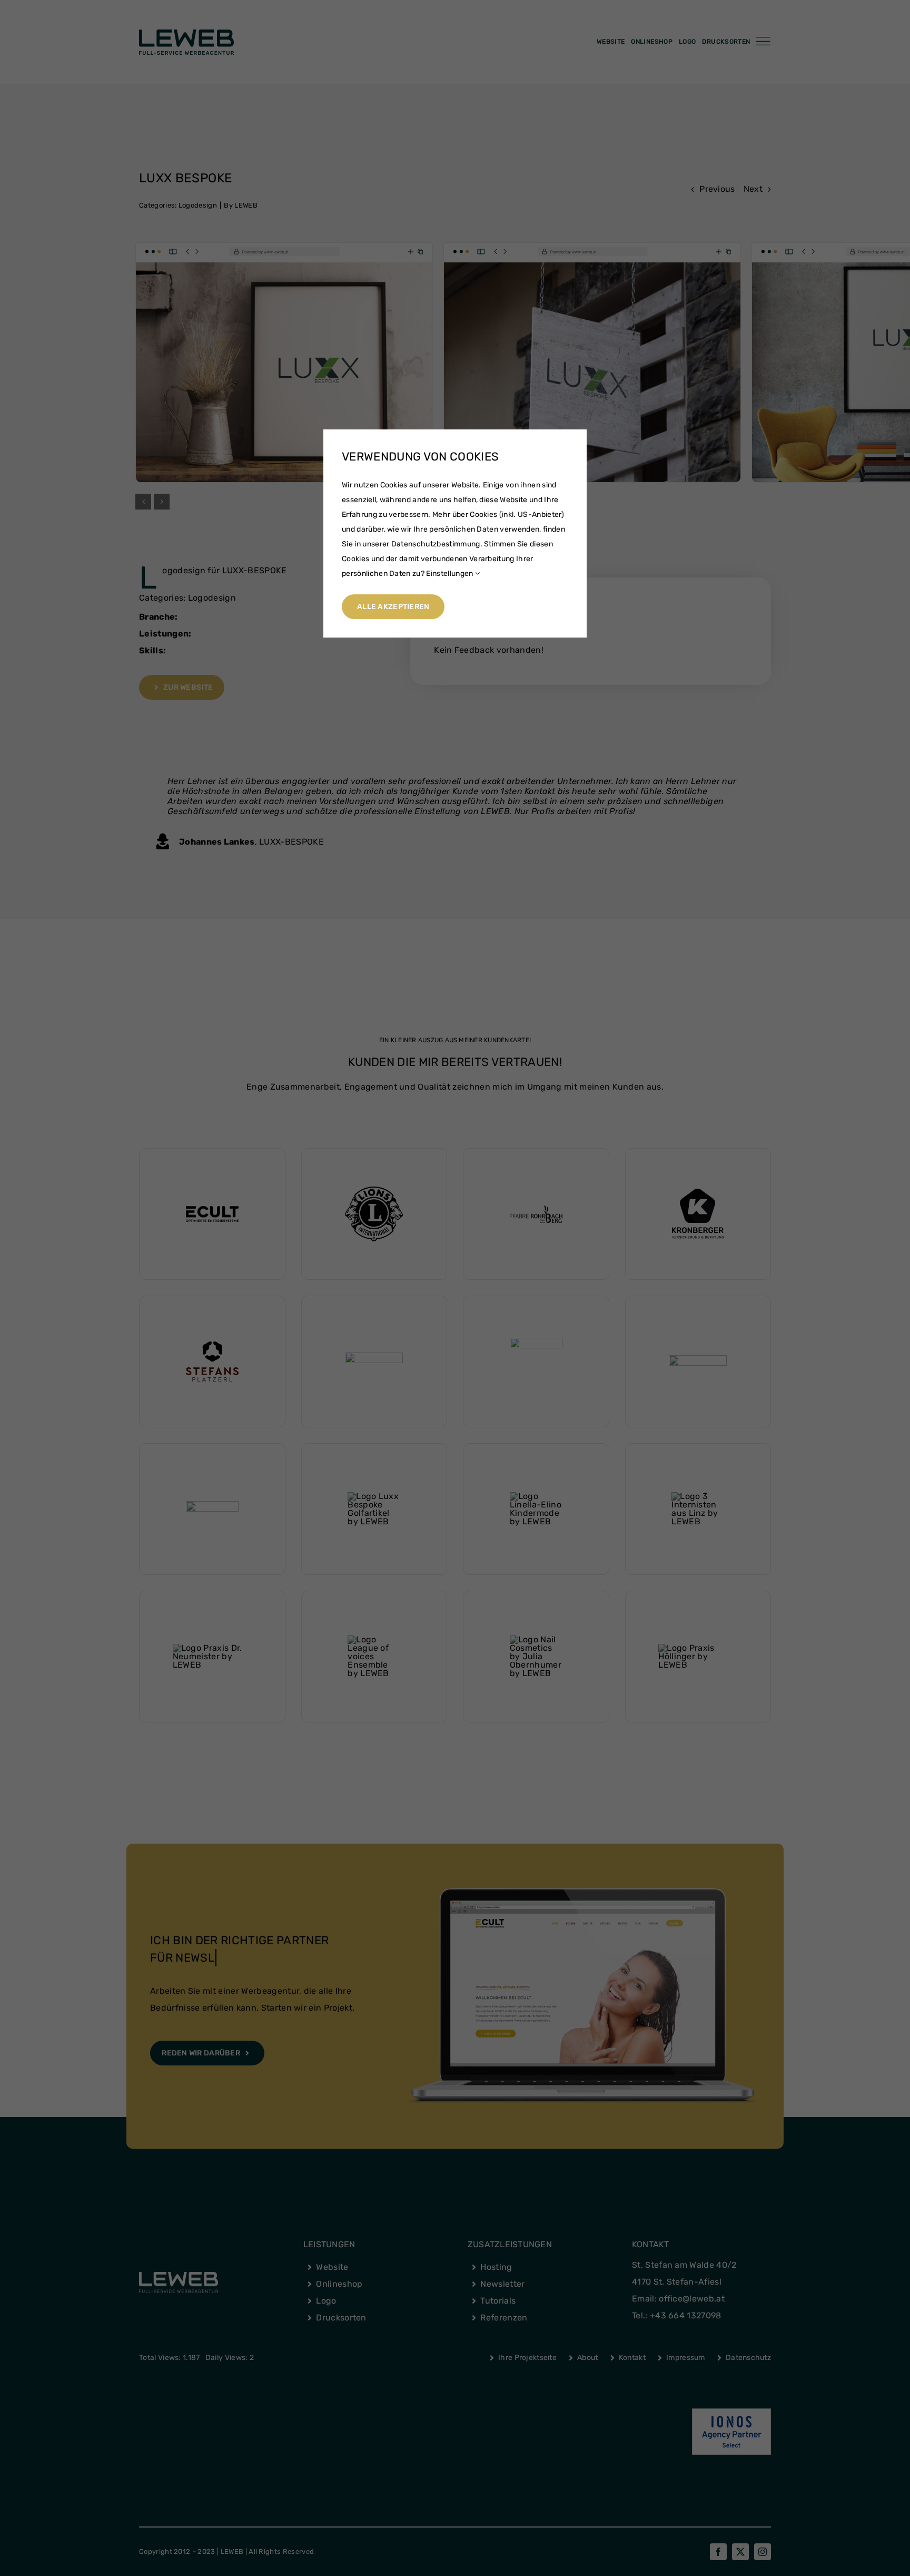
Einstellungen (450, 574)
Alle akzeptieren (393, 607)
